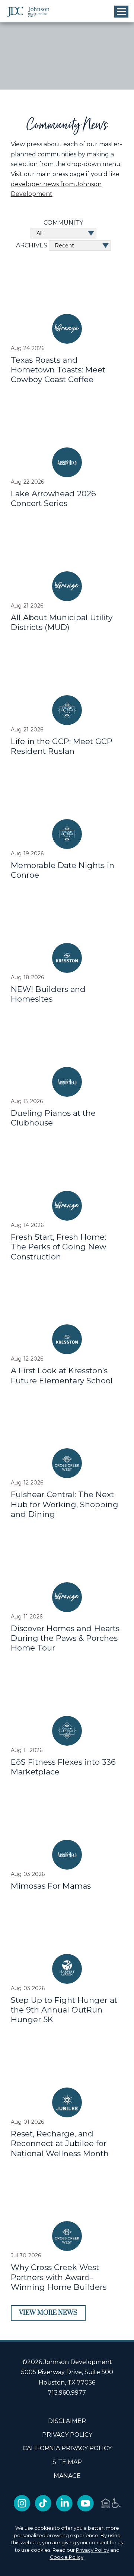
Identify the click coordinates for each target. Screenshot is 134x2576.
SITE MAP (67, 2462)
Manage (67, 2476)
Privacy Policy (92, 2550)
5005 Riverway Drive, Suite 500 (67, 2372)
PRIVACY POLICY (67, 2435)
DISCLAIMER (67, 2421)
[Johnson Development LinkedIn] (64, 2509)
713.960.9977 (67, 2393)
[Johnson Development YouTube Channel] (85, 2509)
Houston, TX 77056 (67, 2383)
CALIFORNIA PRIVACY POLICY (67, 2449)
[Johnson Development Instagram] (22, 2509)
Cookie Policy (67, 2557)
